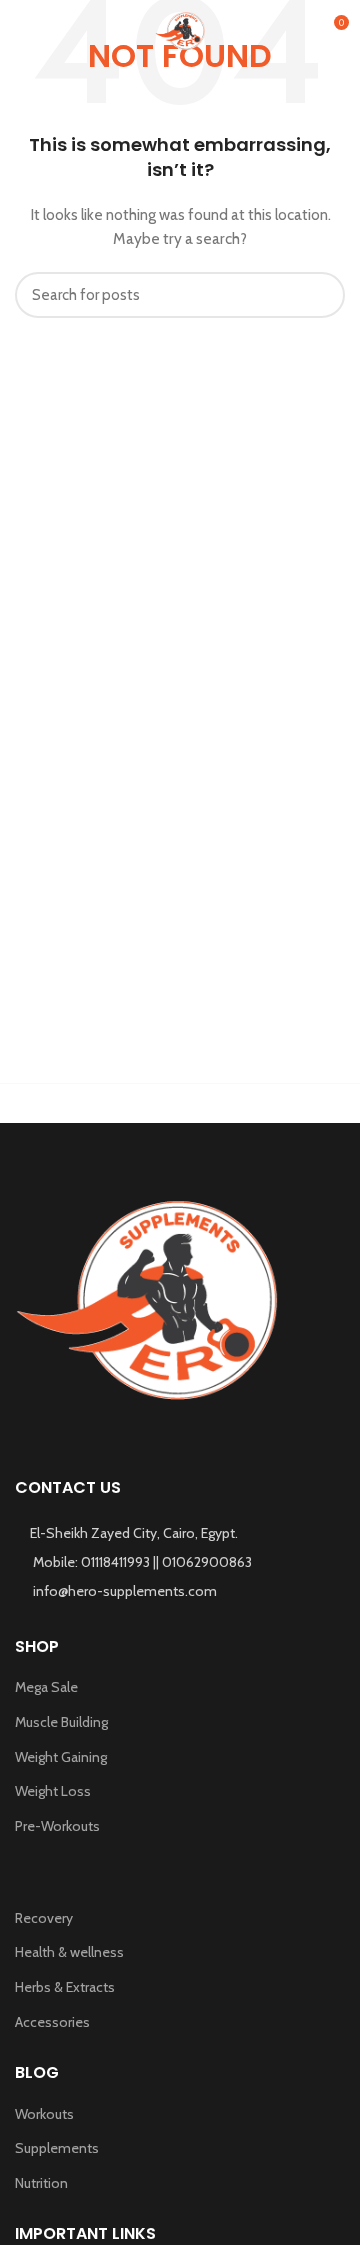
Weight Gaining (61, 1757)
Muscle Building (61, 1722)
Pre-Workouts (57, 1826)
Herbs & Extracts (65, 1987)
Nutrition (41, 2183)
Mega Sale (46, 1687)
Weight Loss (53, 1791)
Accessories (52, 2022)
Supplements (57, 2148)
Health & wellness (69, 1952)
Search (318, 295)
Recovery (44, 1918)
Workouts (44, 2114)
